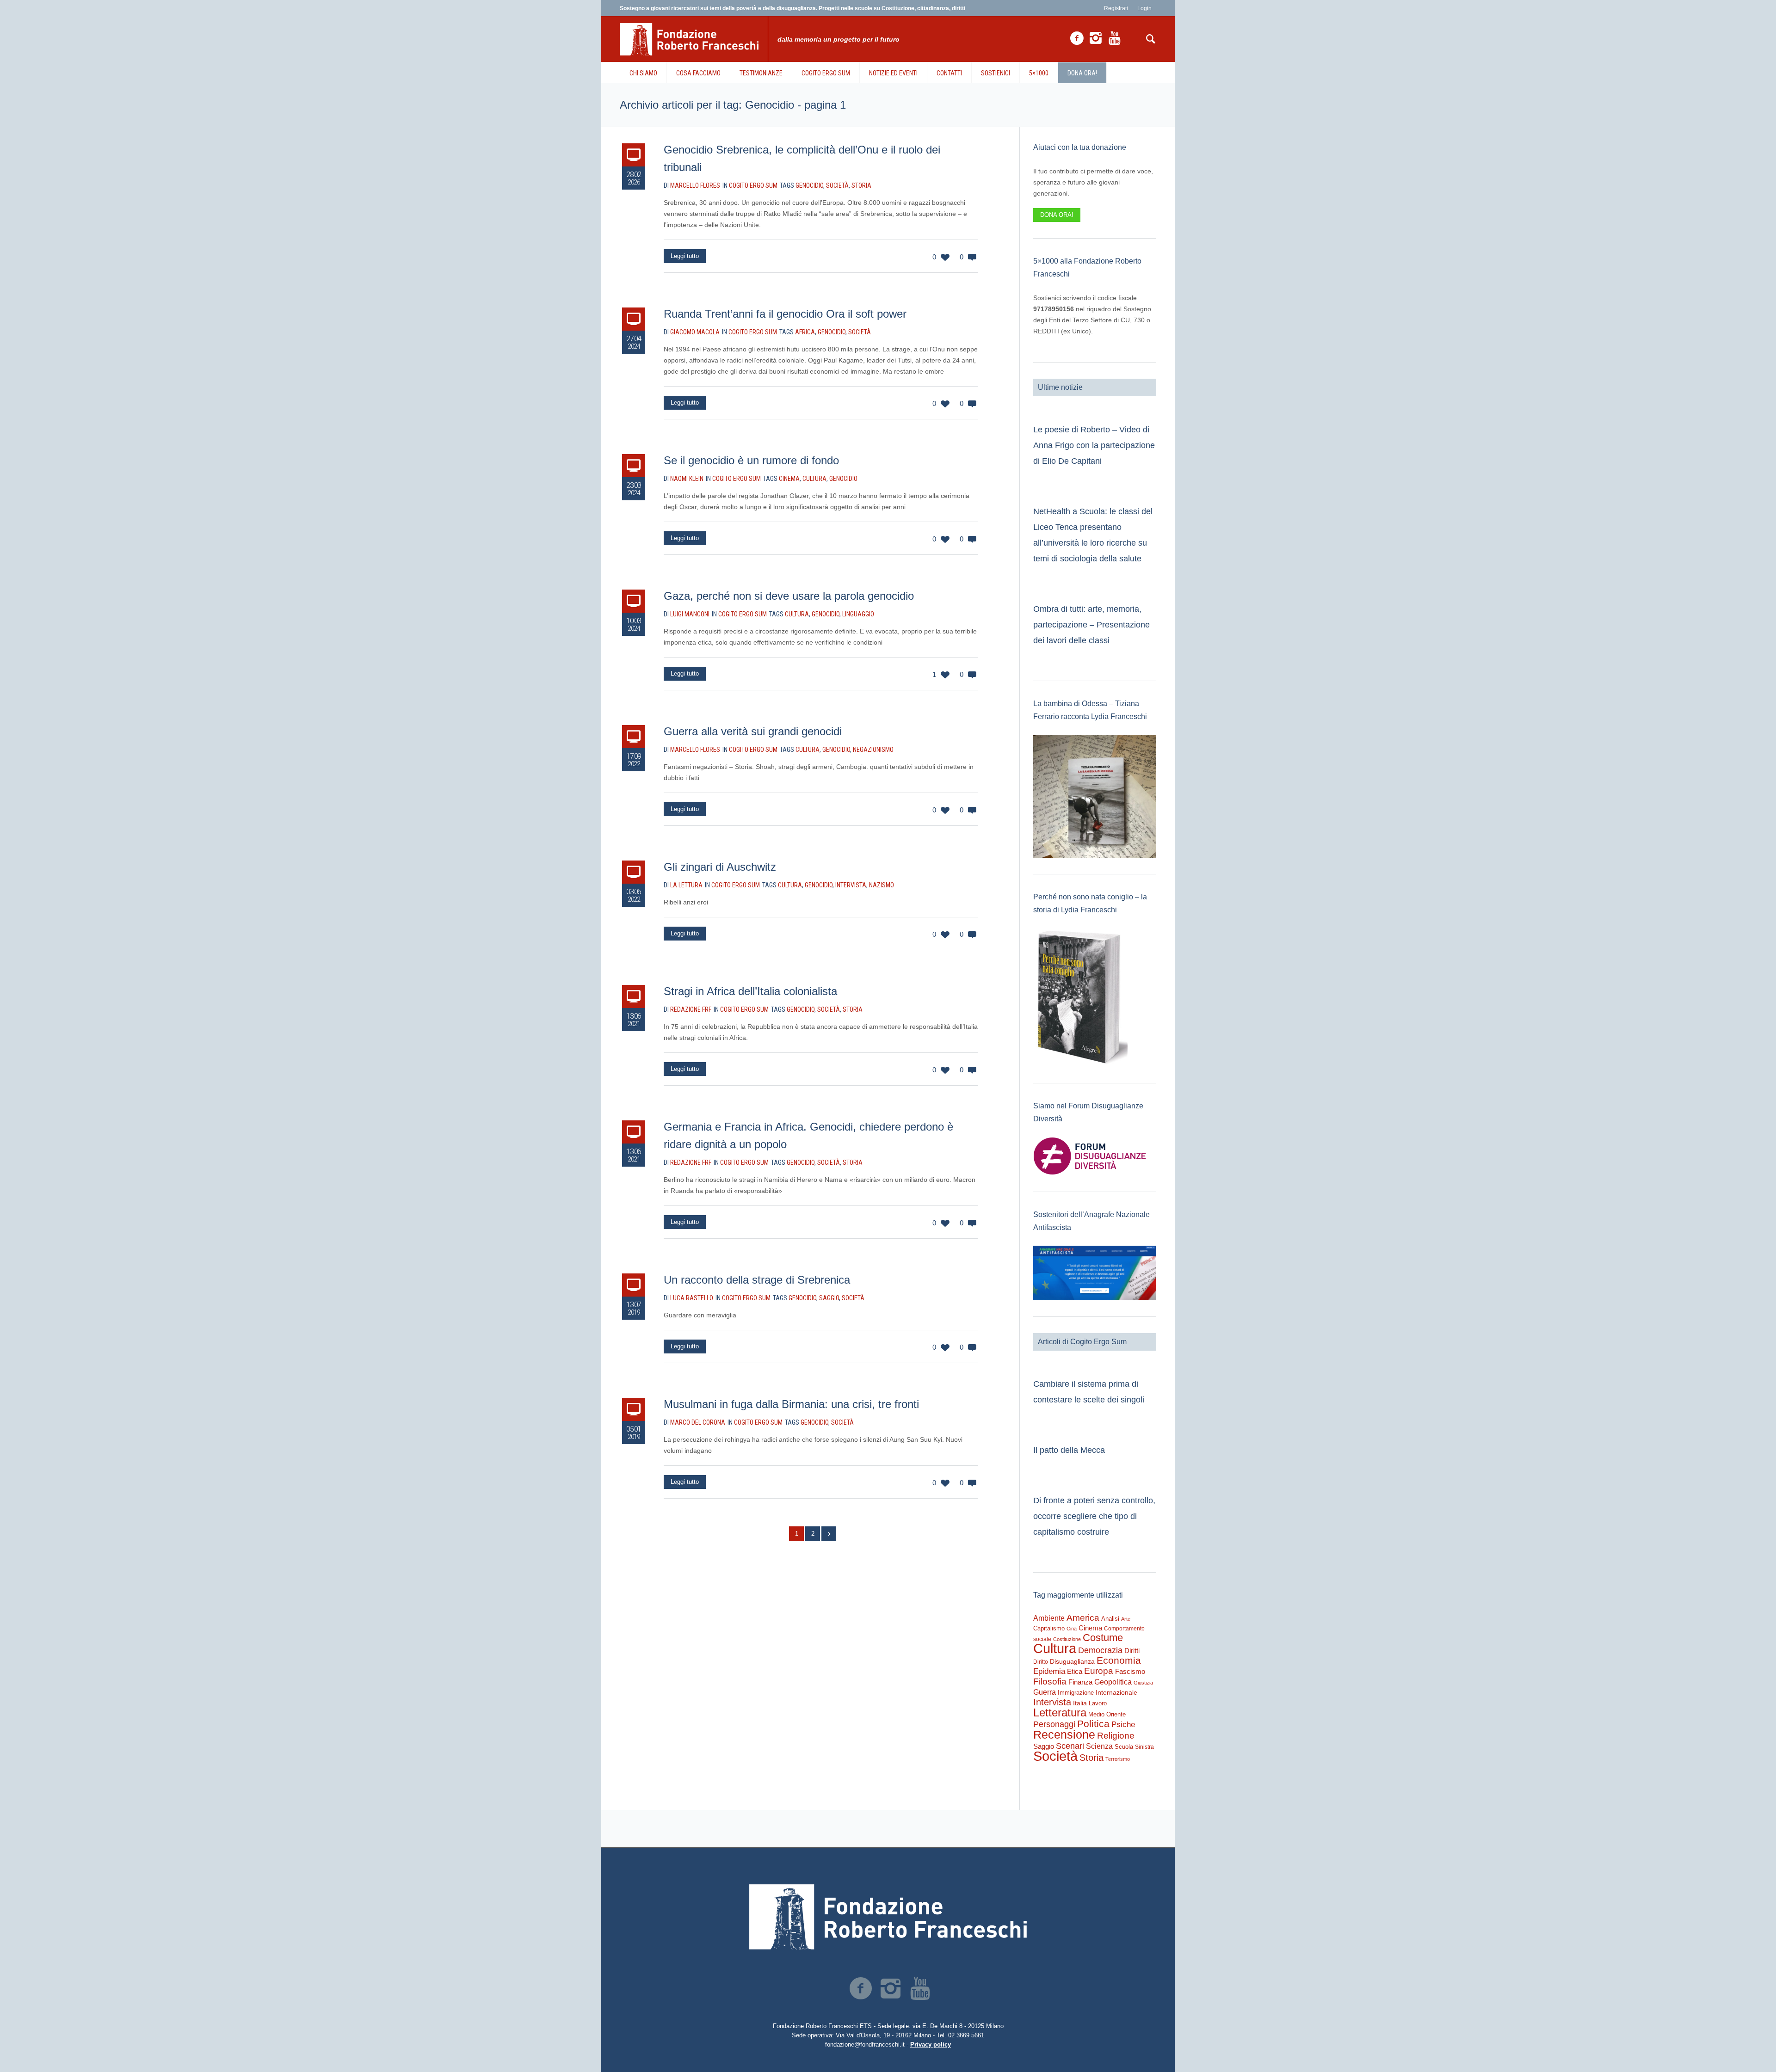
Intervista (851, 885)
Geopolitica (1113, 1682)
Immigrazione (1076, 1693)
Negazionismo (873, 750)
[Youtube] (1115, 38)
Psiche (1123, 1724)
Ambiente (1049, 1618)
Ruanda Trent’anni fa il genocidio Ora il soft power (785, 314)
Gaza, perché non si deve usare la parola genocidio (789, 596)
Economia (1119, 1660)
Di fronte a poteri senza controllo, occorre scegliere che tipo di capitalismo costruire (1094, 1516)
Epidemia (1049, 1671)
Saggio (829, 1298)
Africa (805, 332)
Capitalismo (1049, 1628)
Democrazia (1100, 1650)
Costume (1103, 1638)
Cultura (814, 479)
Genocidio (809, 185)
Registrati (1116, 8)
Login (1144, 8)
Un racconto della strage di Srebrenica (757, 1280)
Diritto (1041, 1662)
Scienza (1099, 1746)
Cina (1072, 1629)
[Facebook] (1077, 38)
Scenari (1070, 1746)
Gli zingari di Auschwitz (720, 867)
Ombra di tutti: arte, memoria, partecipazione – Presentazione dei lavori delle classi (1091, 625)
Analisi (1110, 1619)
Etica (1075, 1671)
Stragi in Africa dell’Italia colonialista (750, 991)
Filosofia (1050, 1681)
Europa (1099, 1671)
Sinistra (1144, 1747)
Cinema (789, 479)
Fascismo (1130, 1672)
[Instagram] (1096, 38)
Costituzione (1067, 1639)
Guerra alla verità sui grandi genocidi (753, 731)
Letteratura (1060, 1712)
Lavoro (1098, 1703)
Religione (1116, 1736)
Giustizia (1143, 1683)
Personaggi (1054, 1724)
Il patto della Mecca (1069, 1450)
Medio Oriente (1107, 1714)
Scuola (1124, 1747)
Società (837, 185)
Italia (1080, 1703)
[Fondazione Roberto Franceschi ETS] (888, 1917)
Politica (1093, 1724)
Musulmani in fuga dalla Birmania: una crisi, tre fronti (791, 1404)
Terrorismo (1118, 1759)
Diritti (1132, 1651)
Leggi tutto (685, 256)
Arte (1126, 1619)
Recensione (1064, 1734)
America (1083, 1618)
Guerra (1045, 1692)
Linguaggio (858, 614)
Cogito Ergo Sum (753, 185)
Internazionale (1116, 1692)
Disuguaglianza (1072, 1661)
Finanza (1080, 1682)
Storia (861, 185)
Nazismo (882, 885)
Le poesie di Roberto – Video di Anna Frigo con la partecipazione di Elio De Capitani (1094, 445)
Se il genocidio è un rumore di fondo (751, 460)
